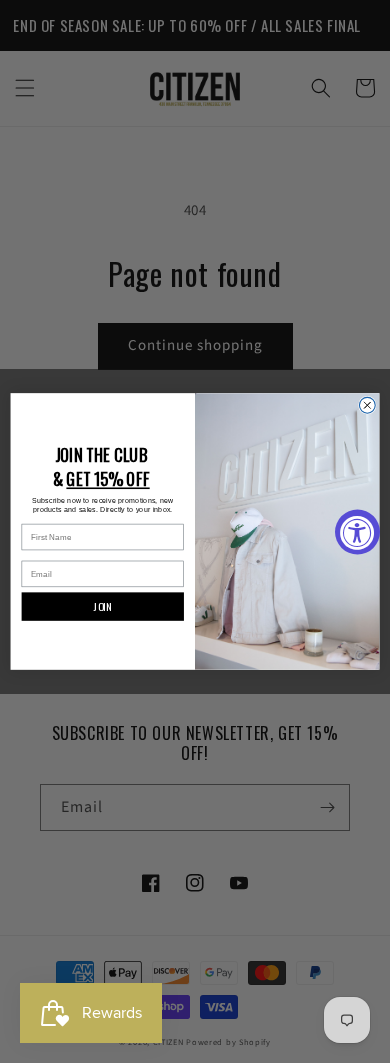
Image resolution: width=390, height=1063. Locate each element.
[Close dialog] (367, 405)
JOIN (102, 607)
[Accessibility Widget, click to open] (357, 531)
